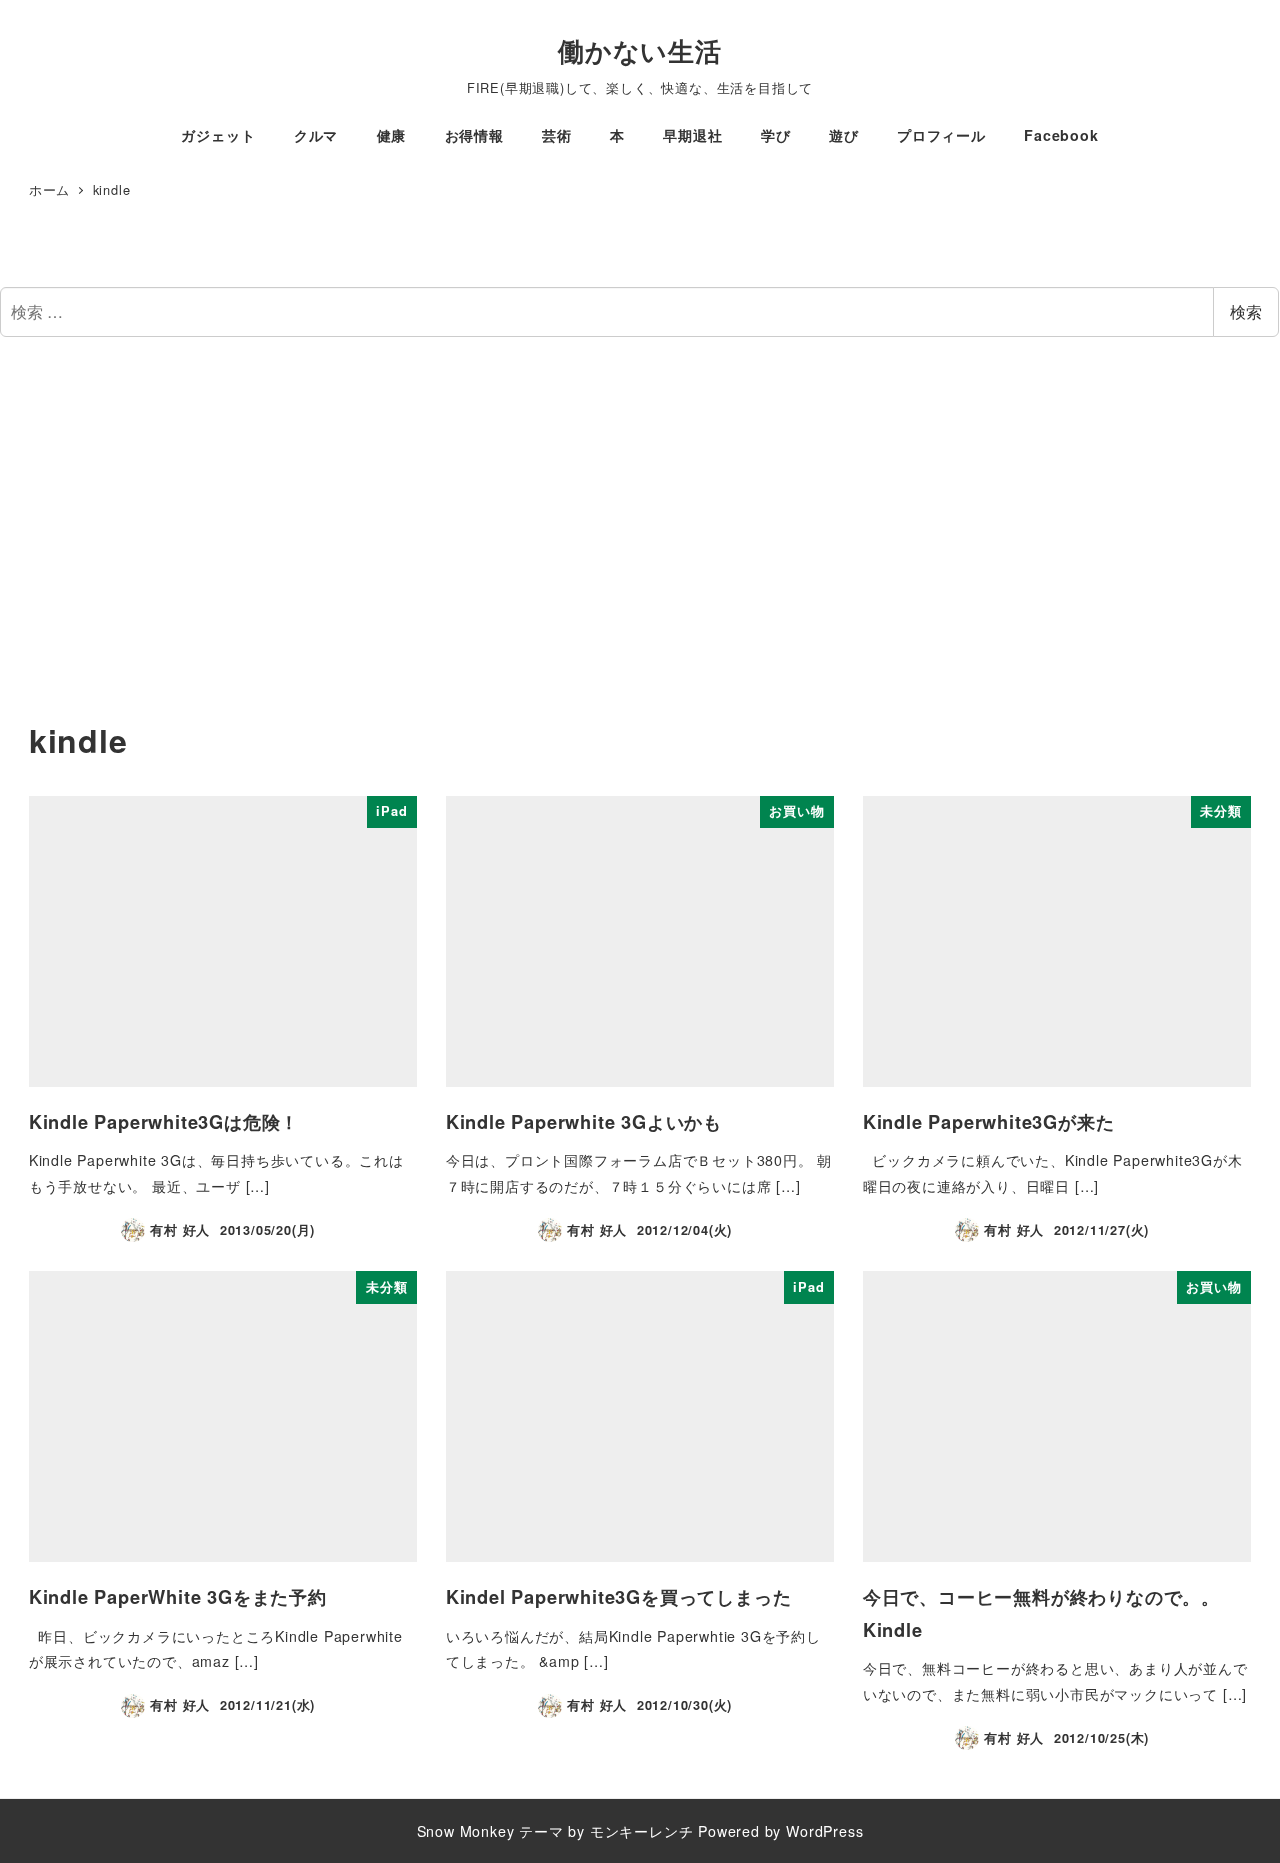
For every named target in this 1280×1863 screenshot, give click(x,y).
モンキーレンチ (642, 1831)
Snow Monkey (466, 1831)
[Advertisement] (640, 536)
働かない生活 (640, 50)
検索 (1246, 311)
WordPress (824, 1831)
